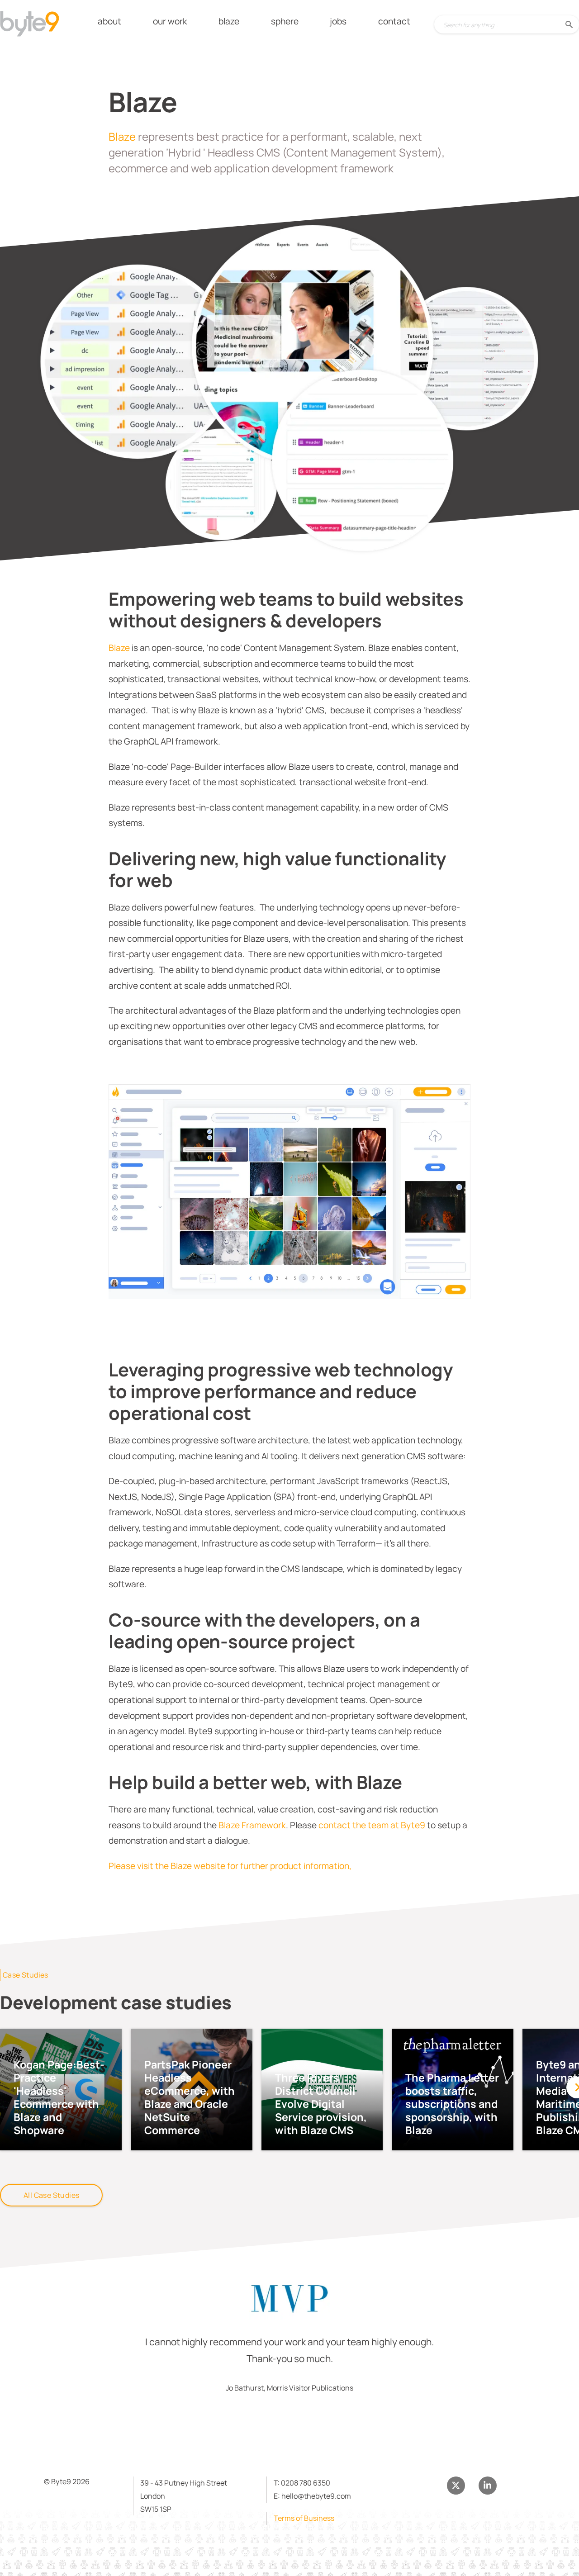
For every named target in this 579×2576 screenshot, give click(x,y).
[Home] (37, 25)
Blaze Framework (252, 1825)
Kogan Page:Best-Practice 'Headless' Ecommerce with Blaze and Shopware (59, 2097)
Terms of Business (304, 2518)
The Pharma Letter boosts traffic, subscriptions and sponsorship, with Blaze (452, 2104)
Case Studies (26, 1975)
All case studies (51, 2195)
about (109, 21)
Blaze (123, 136)
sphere (285, 21)
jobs (338, 21)
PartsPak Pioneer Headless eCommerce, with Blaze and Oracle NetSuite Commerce (190, 2097)
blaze (229, 21)
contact (394, 21)
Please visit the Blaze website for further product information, (230, 1866)
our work (170, 21)
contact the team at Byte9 (372, 1825)
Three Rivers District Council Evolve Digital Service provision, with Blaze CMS (321, 2104)
